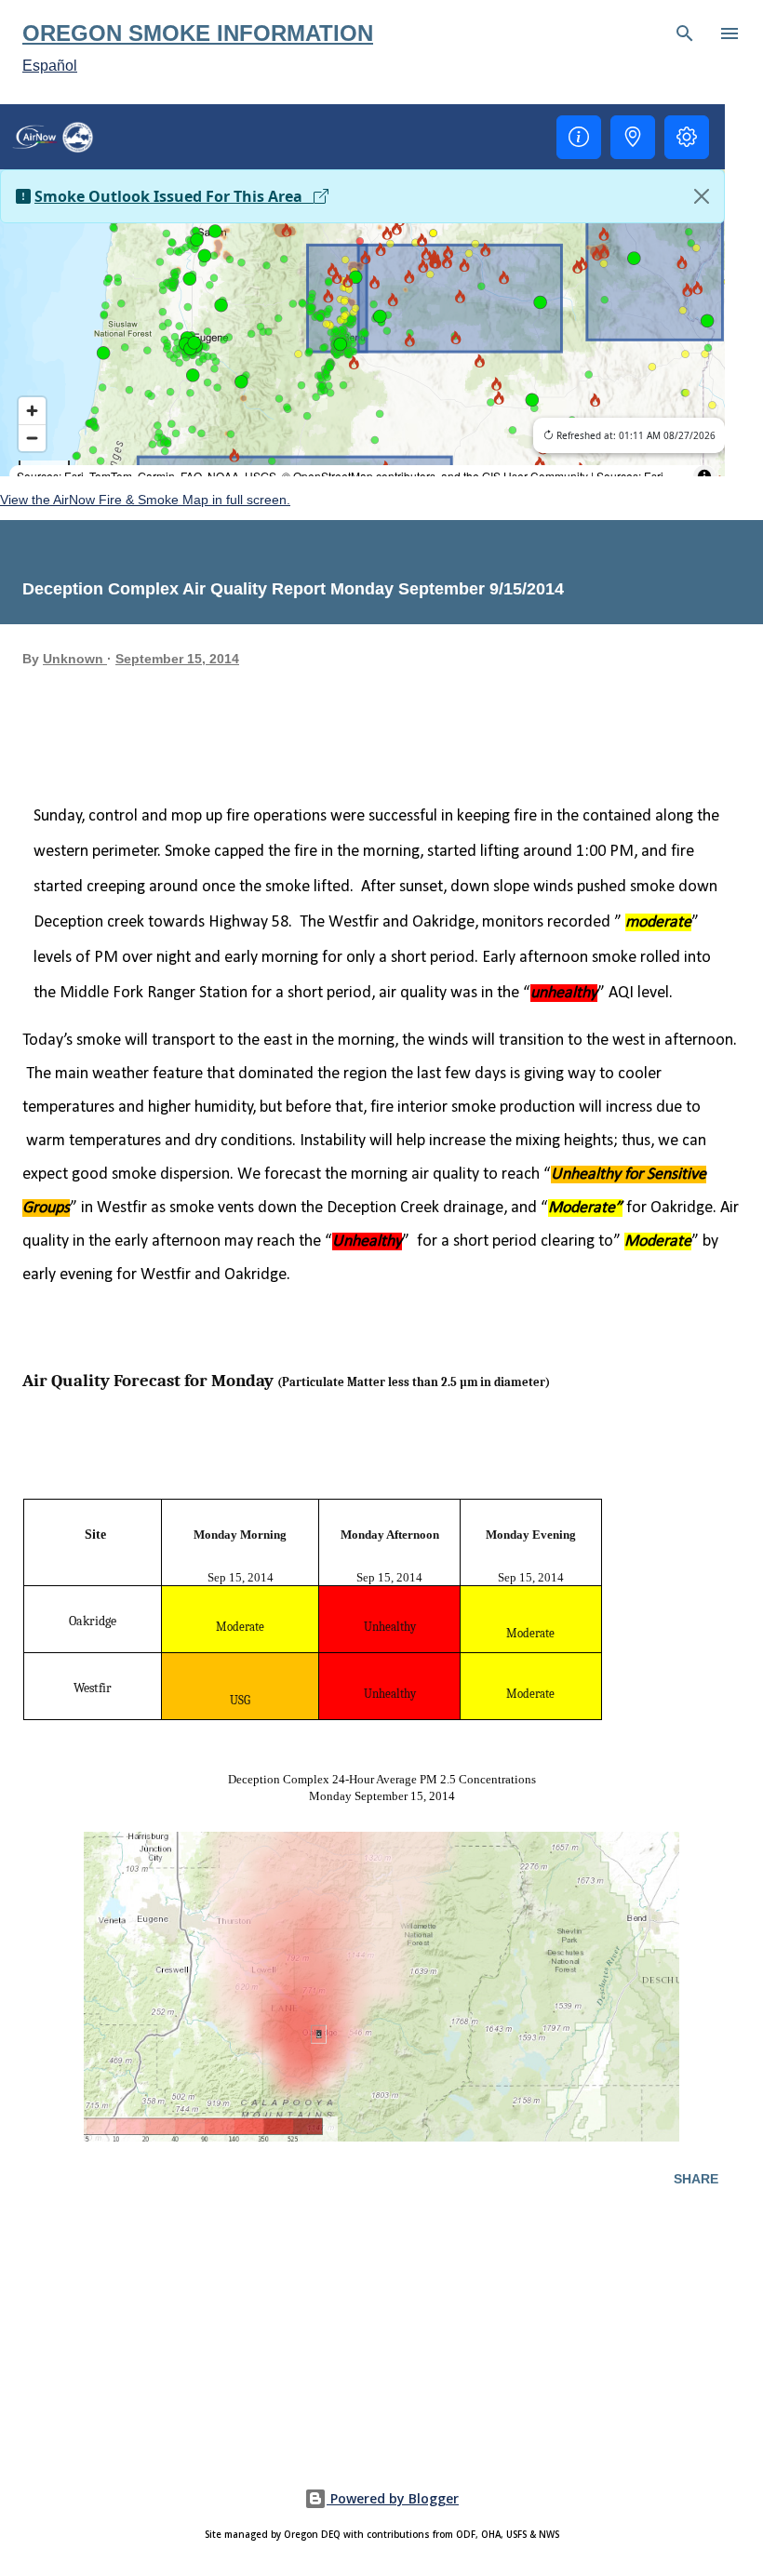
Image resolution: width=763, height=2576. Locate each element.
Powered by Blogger (393, 2498)
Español (50, 66)
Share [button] (696, 2179)
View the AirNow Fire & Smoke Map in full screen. (145, 500)
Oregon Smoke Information (198, 33)
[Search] (685, 33)
